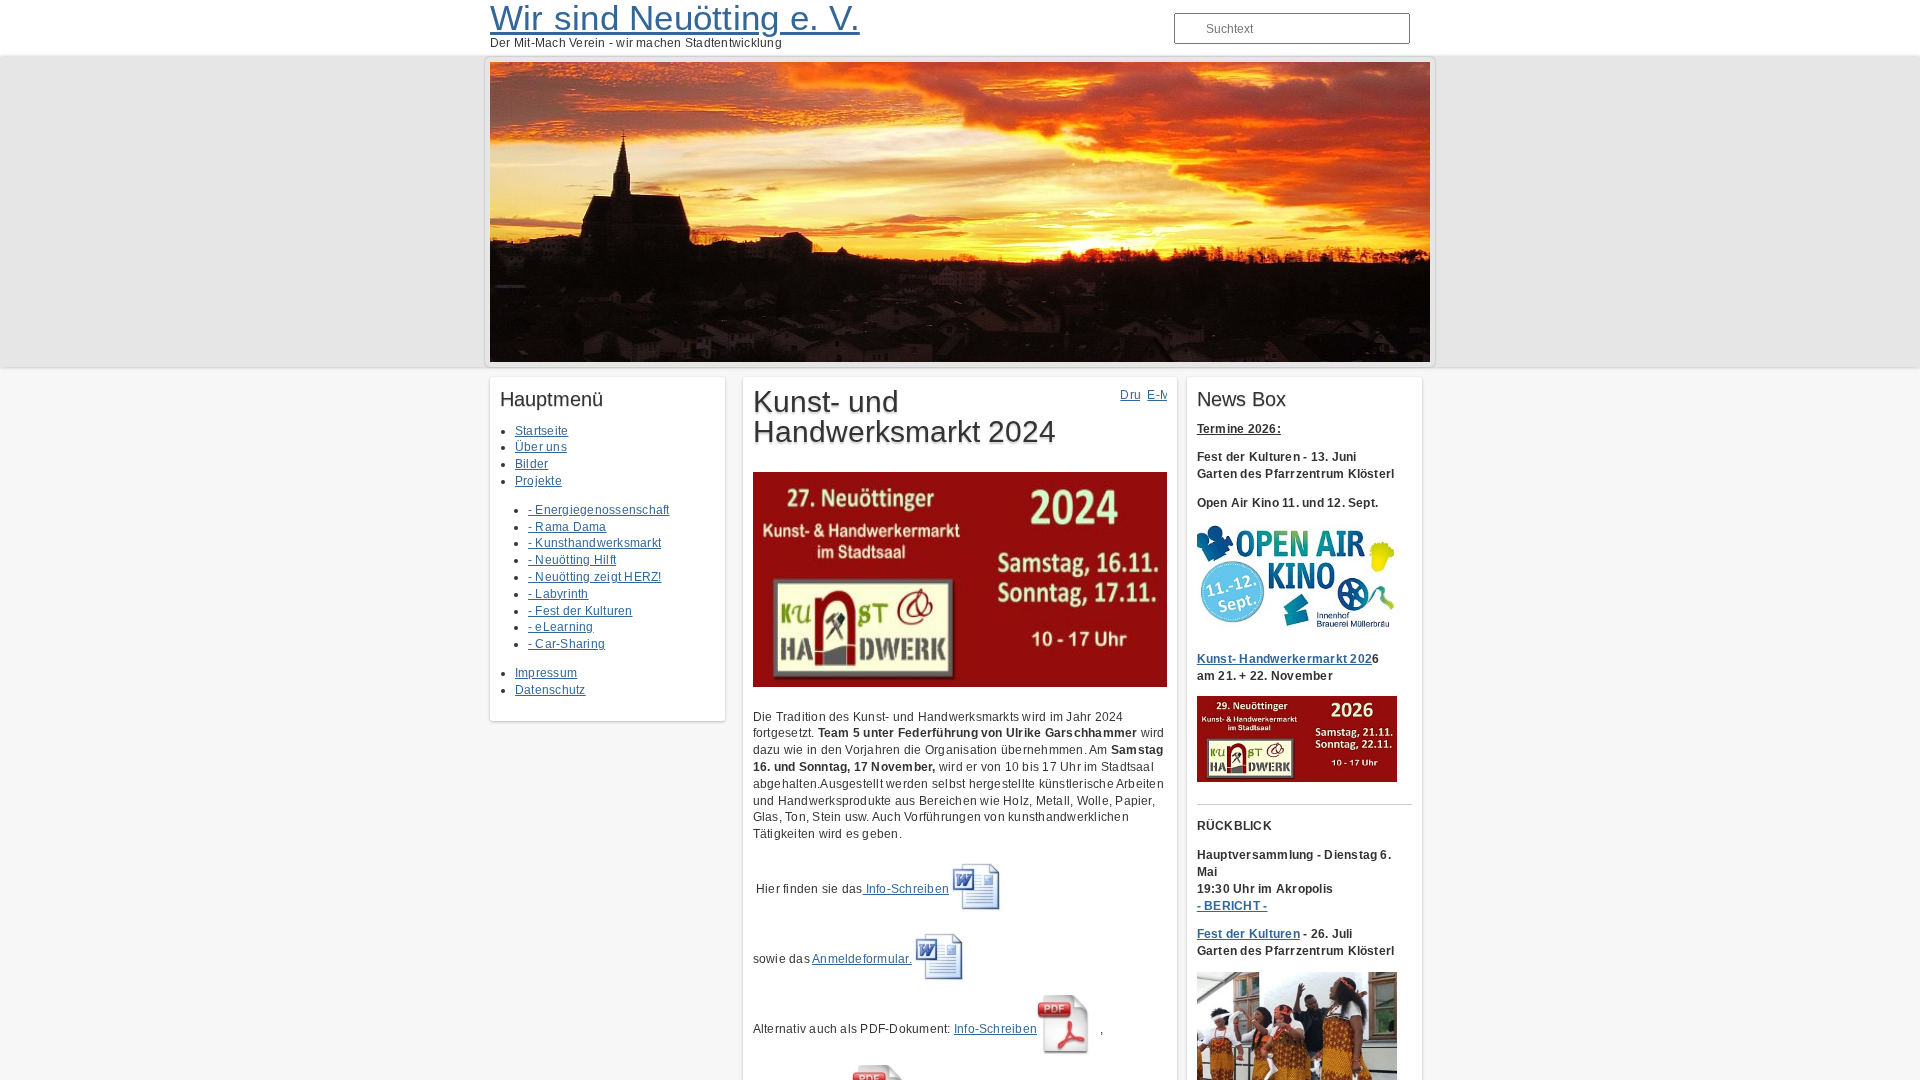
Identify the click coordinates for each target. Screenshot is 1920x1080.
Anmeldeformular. (862, 959)
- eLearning (561, 627)
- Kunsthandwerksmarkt (594, 543)
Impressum (546, 673)
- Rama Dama (567, 527)
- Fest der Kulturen (580, 611)
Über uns (541, 447)
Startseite (541, 431)
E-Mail (1165, 395)
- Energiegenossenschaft (599, 510)
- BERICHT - (1232, 906)
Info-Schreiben (905, 889)
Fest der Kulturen (1248, 934)
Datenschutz (550, 690)
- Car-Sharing (566, 644)
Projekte (538, 481)
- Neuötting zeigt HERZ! (595, 577)
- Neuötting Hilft (572, 560)
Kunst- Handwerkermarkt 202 (1284, 659)
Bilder (531, 464)
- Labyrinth (558, 594)
